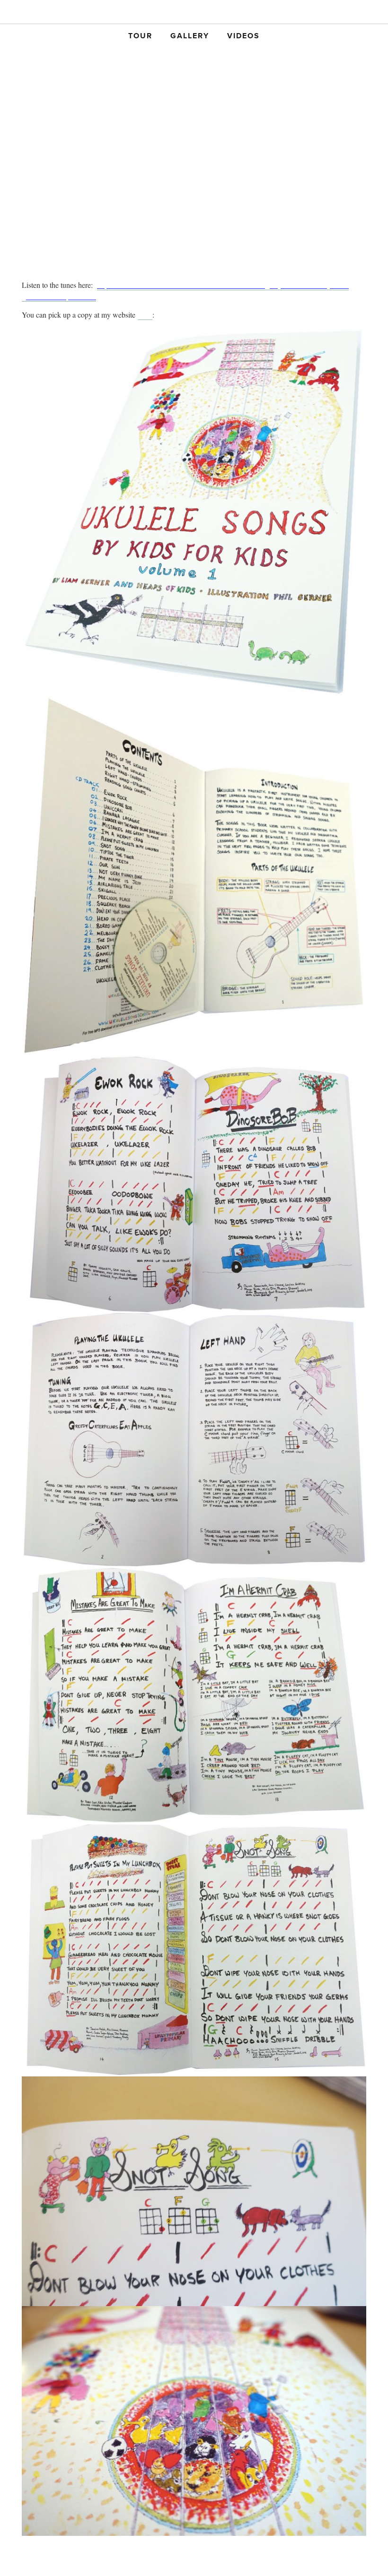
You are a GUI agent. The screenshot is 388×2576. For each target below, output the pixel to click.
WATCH (295, 13)
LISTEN (93, 13)
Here (145, 315)
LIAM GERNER (194, 13)
